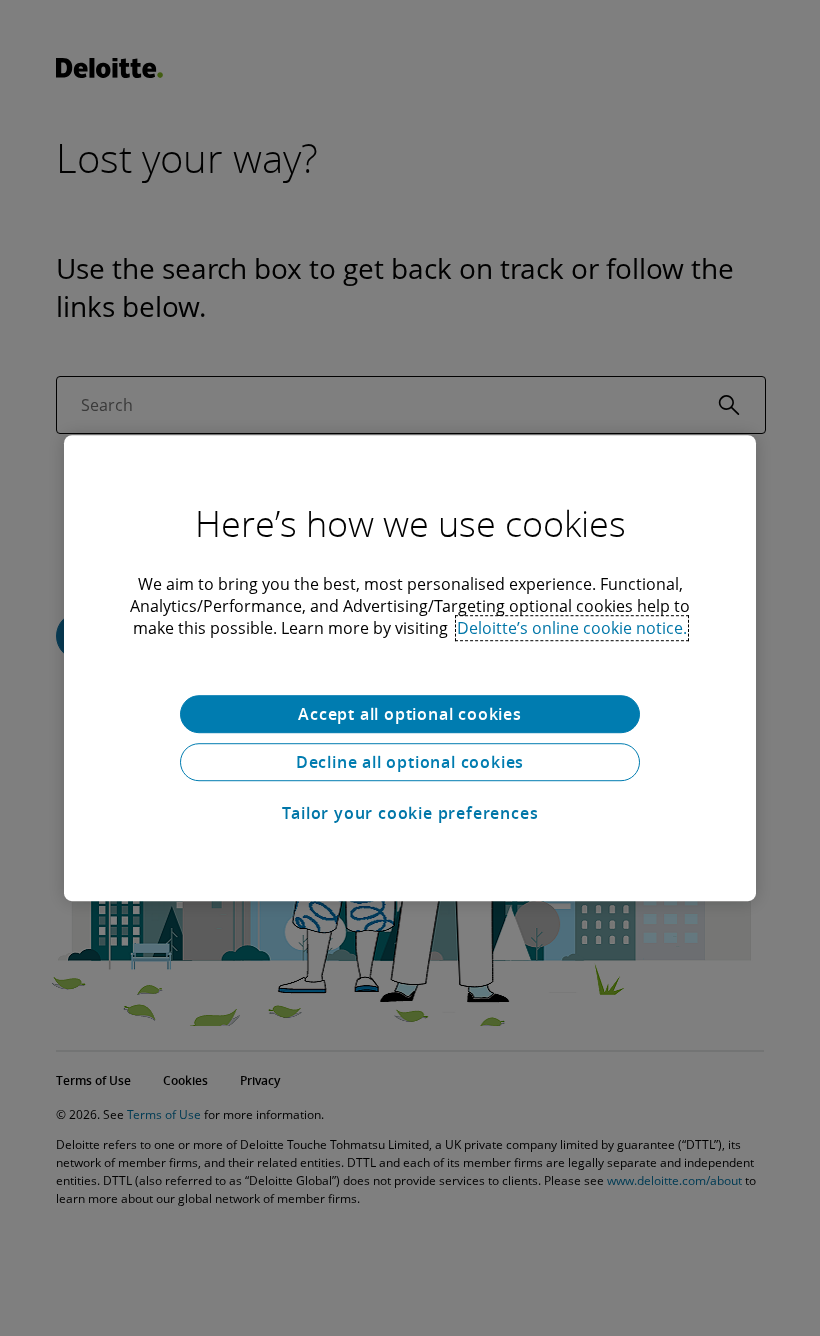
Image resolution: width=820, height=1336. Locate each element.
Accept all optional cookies (410, 714)
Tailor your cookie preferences (410, 813)
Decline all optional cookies (410, 762)
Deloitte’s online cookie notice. (572, 628)
